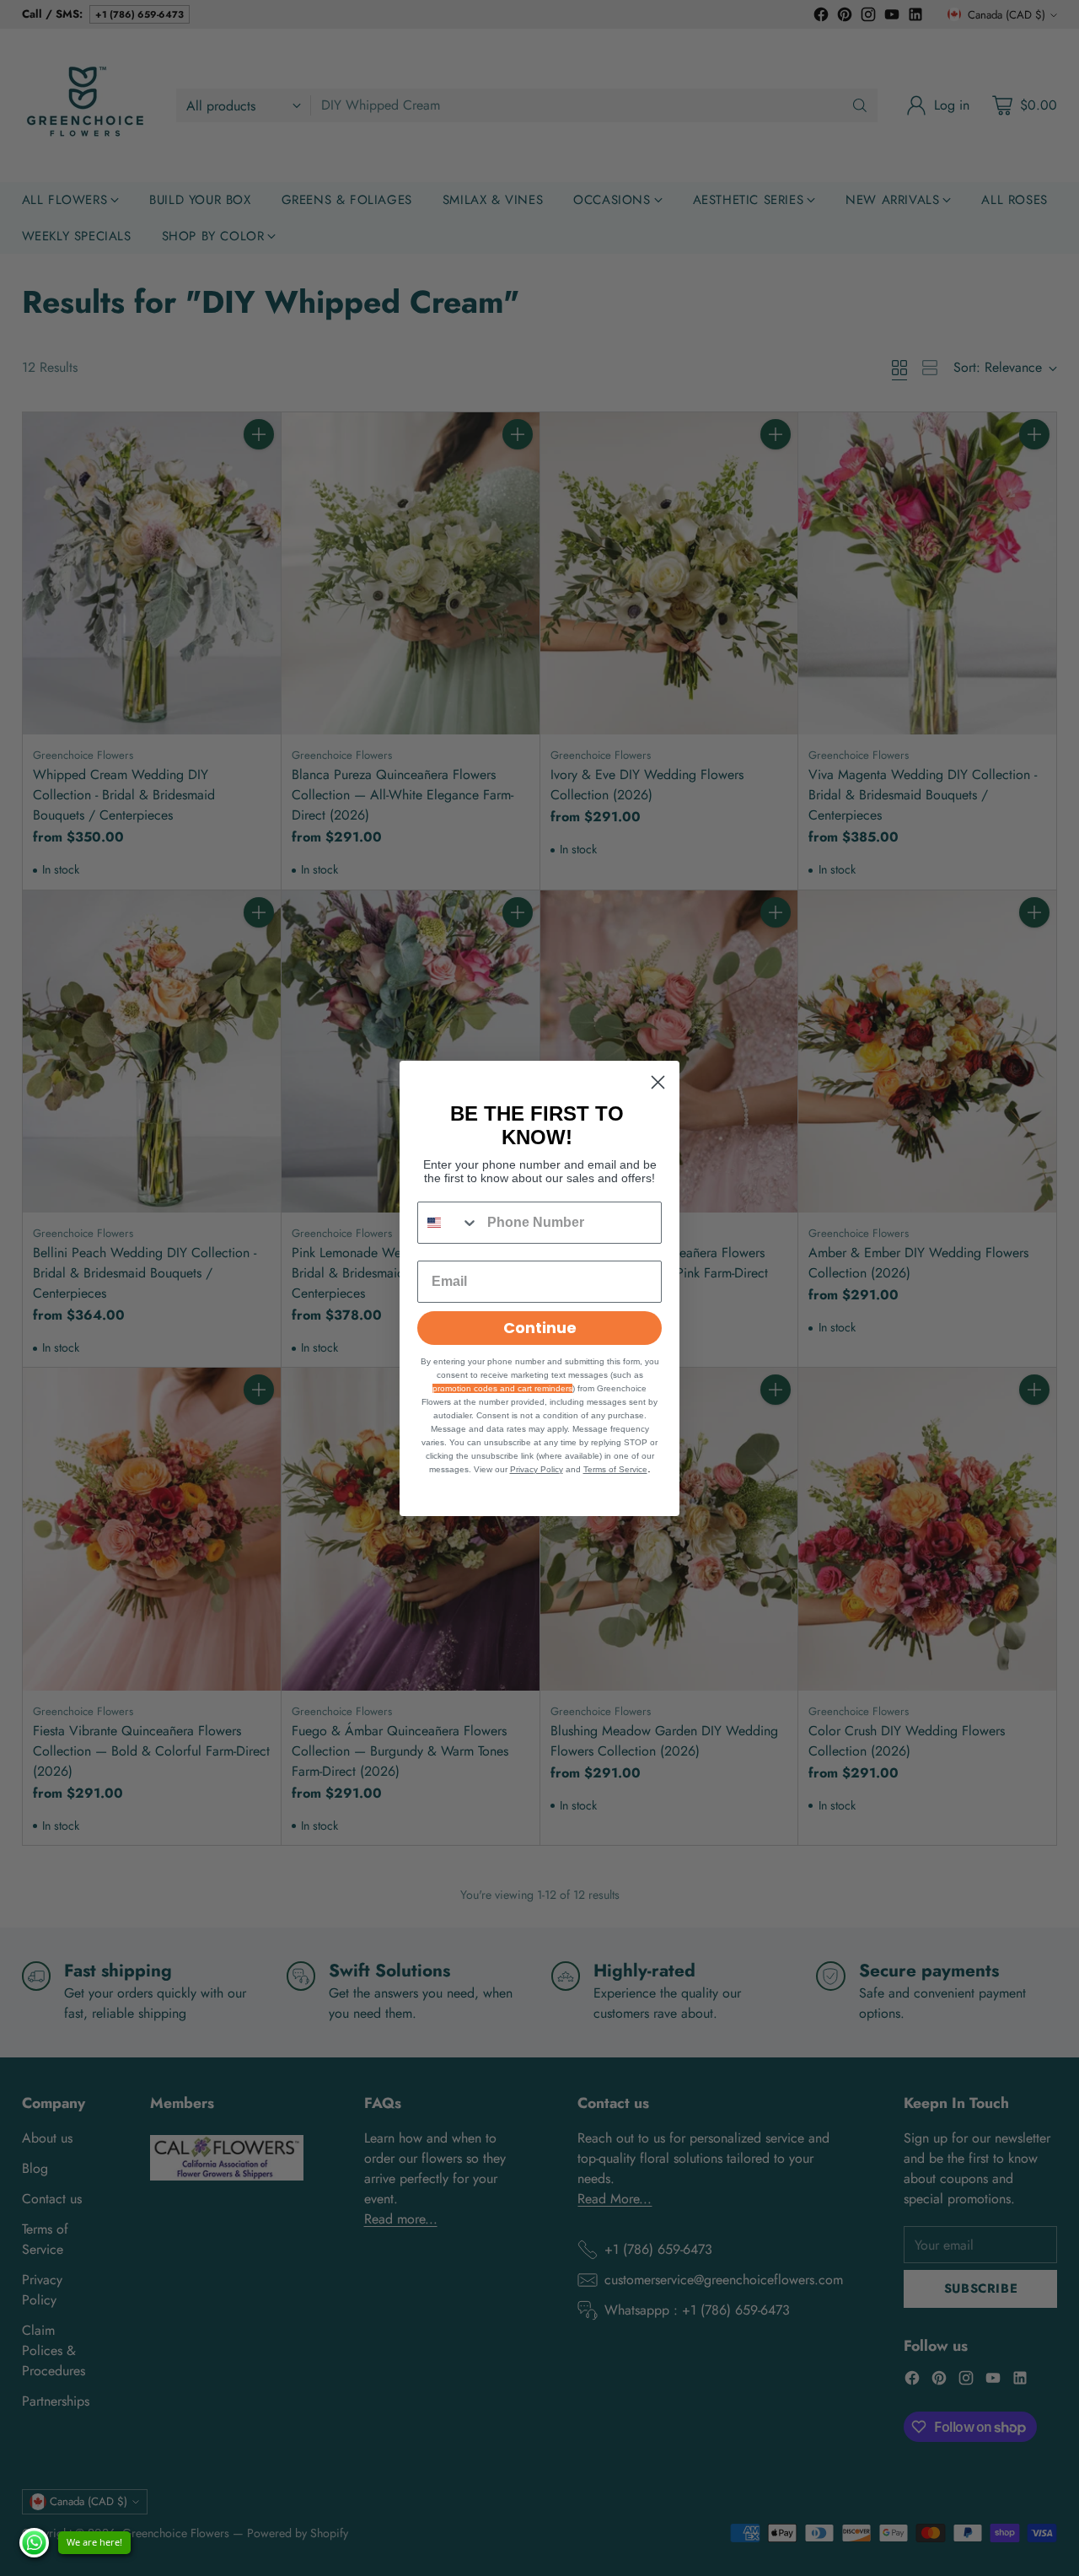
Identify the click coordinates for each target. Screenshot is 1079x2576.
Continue (540, 1328)
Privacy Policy (537, 1469)
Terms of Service (615, 1469)
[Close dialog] (658, 1082)
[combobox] (448, 1223)
